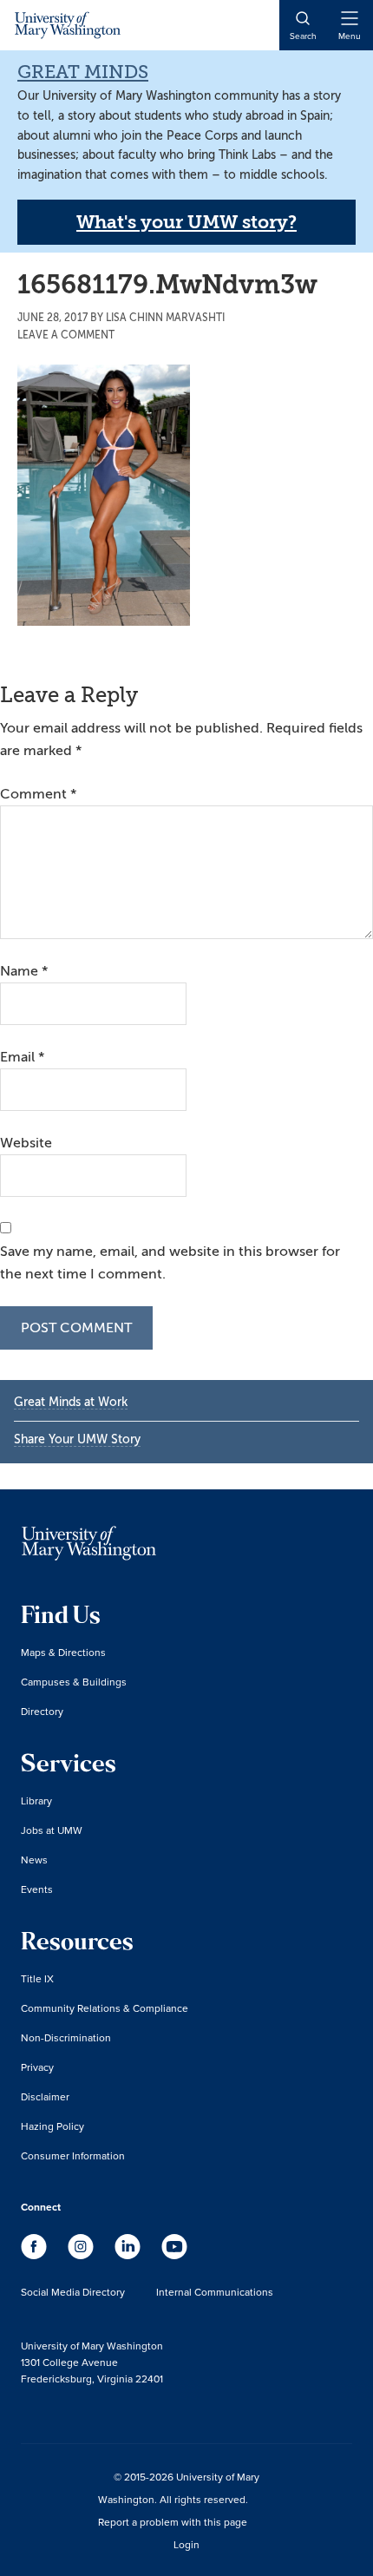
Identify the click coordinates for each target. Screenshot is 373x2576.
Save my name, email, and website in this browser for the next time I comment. (170, 1263)
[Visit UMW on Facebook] (36, 2255)
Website (26, 1143)
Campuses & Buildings (74, 1682)
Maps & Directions (63, 1652)
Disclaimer (45, 2096)
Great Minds (83, 72)
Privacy (37, 2067)
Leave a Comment (66, 335)
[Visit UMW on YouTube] (174, 2255)
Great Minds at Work (71, 1402)
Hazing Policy (52, 2126)
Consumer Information (73, 2155)
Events (37, 1889)
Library (36, 1801)
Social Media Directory (73, 2292)
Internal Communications (215, 2292)
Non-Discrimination (66, 2037)
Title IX (37, 1978)
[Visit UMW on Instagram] (82, 2255)
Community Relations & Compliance (105, 2008)
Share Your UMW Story (77, 1439)
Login (186, 2544)
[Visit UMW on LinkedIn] (129, 2255)
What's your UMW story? (186, 222)
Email (22, 1057)
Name (24, 971)
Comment (38, 794)
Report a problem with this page (173, 2522)
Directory (42, 1711)
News (34, 1860)
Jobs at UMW (52, 1830)
